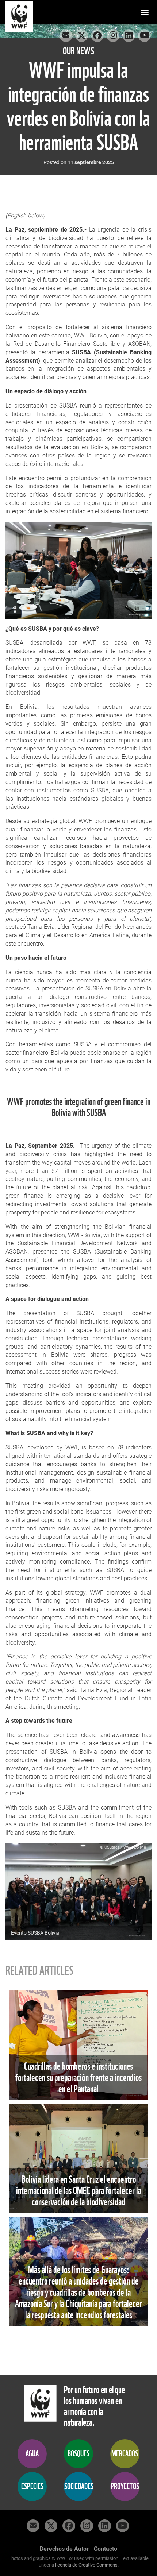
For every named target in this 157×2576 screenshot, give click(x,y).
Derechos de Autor (64, 2549)
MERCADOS (125, 2454)
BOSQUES (78, 2454)
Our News (78, 51)
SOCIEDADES (79, 2486)
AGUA (32, 2454)
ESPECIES (32, 2486)
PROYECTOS (125, 2486)
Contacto (106, 2549)
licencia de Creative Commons (86, 2565)
